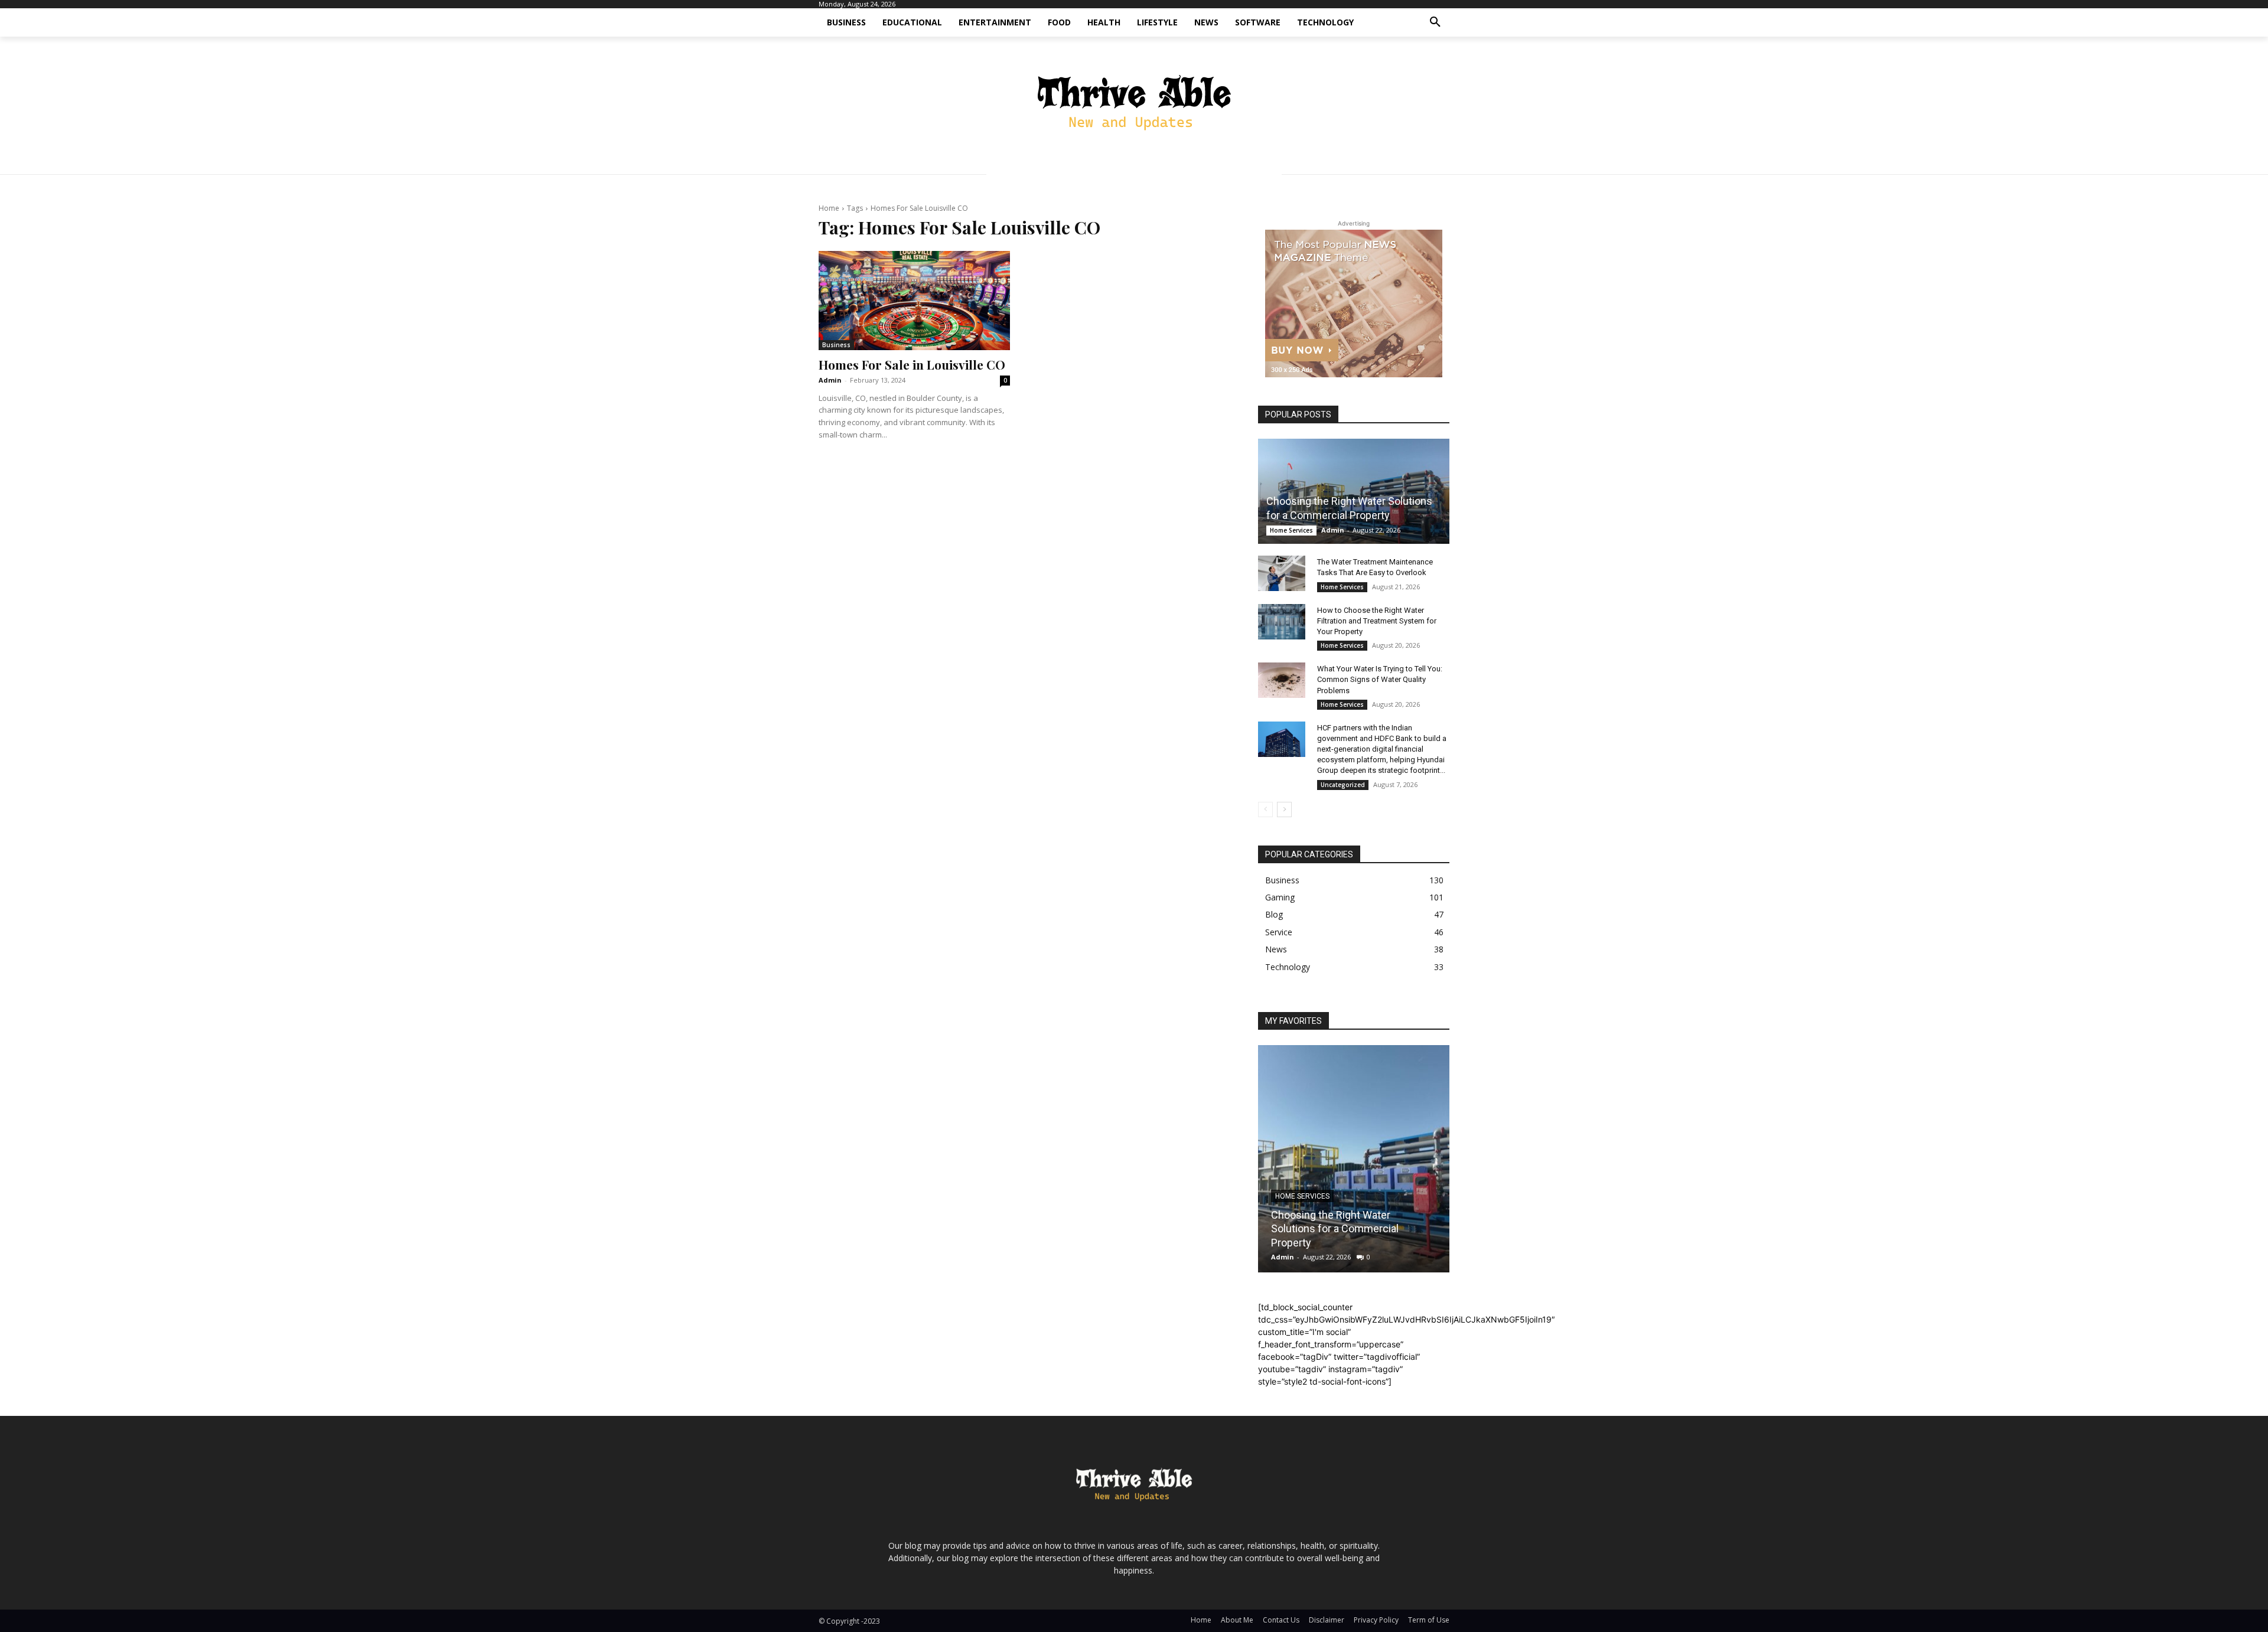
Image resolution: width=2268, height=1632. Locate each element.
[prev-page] (1265, 810)
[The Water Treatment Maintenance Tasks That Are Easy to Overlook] (1282, 573)
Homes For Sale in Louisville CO (912, 364)
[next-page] (1284, 810)
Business (836, 345)
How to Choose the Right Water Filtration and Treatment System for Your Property (1377, 621)
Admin (830, 380)
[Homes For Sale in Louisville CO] (914, 301)
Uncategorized (1343, 785)
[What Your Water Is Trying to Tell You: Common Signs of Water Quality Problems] (1282, 680)
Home (829, 208)
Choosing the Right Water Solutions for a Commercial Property (1335, 1229)
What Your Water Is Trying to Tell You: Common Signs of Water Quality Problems (1380, 679)
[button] (1435, 22)
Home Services (1291, 530)
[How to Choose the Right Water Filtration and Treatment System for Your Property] (1282, 622)
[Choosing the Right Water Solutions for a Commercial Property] (1354, 491)
